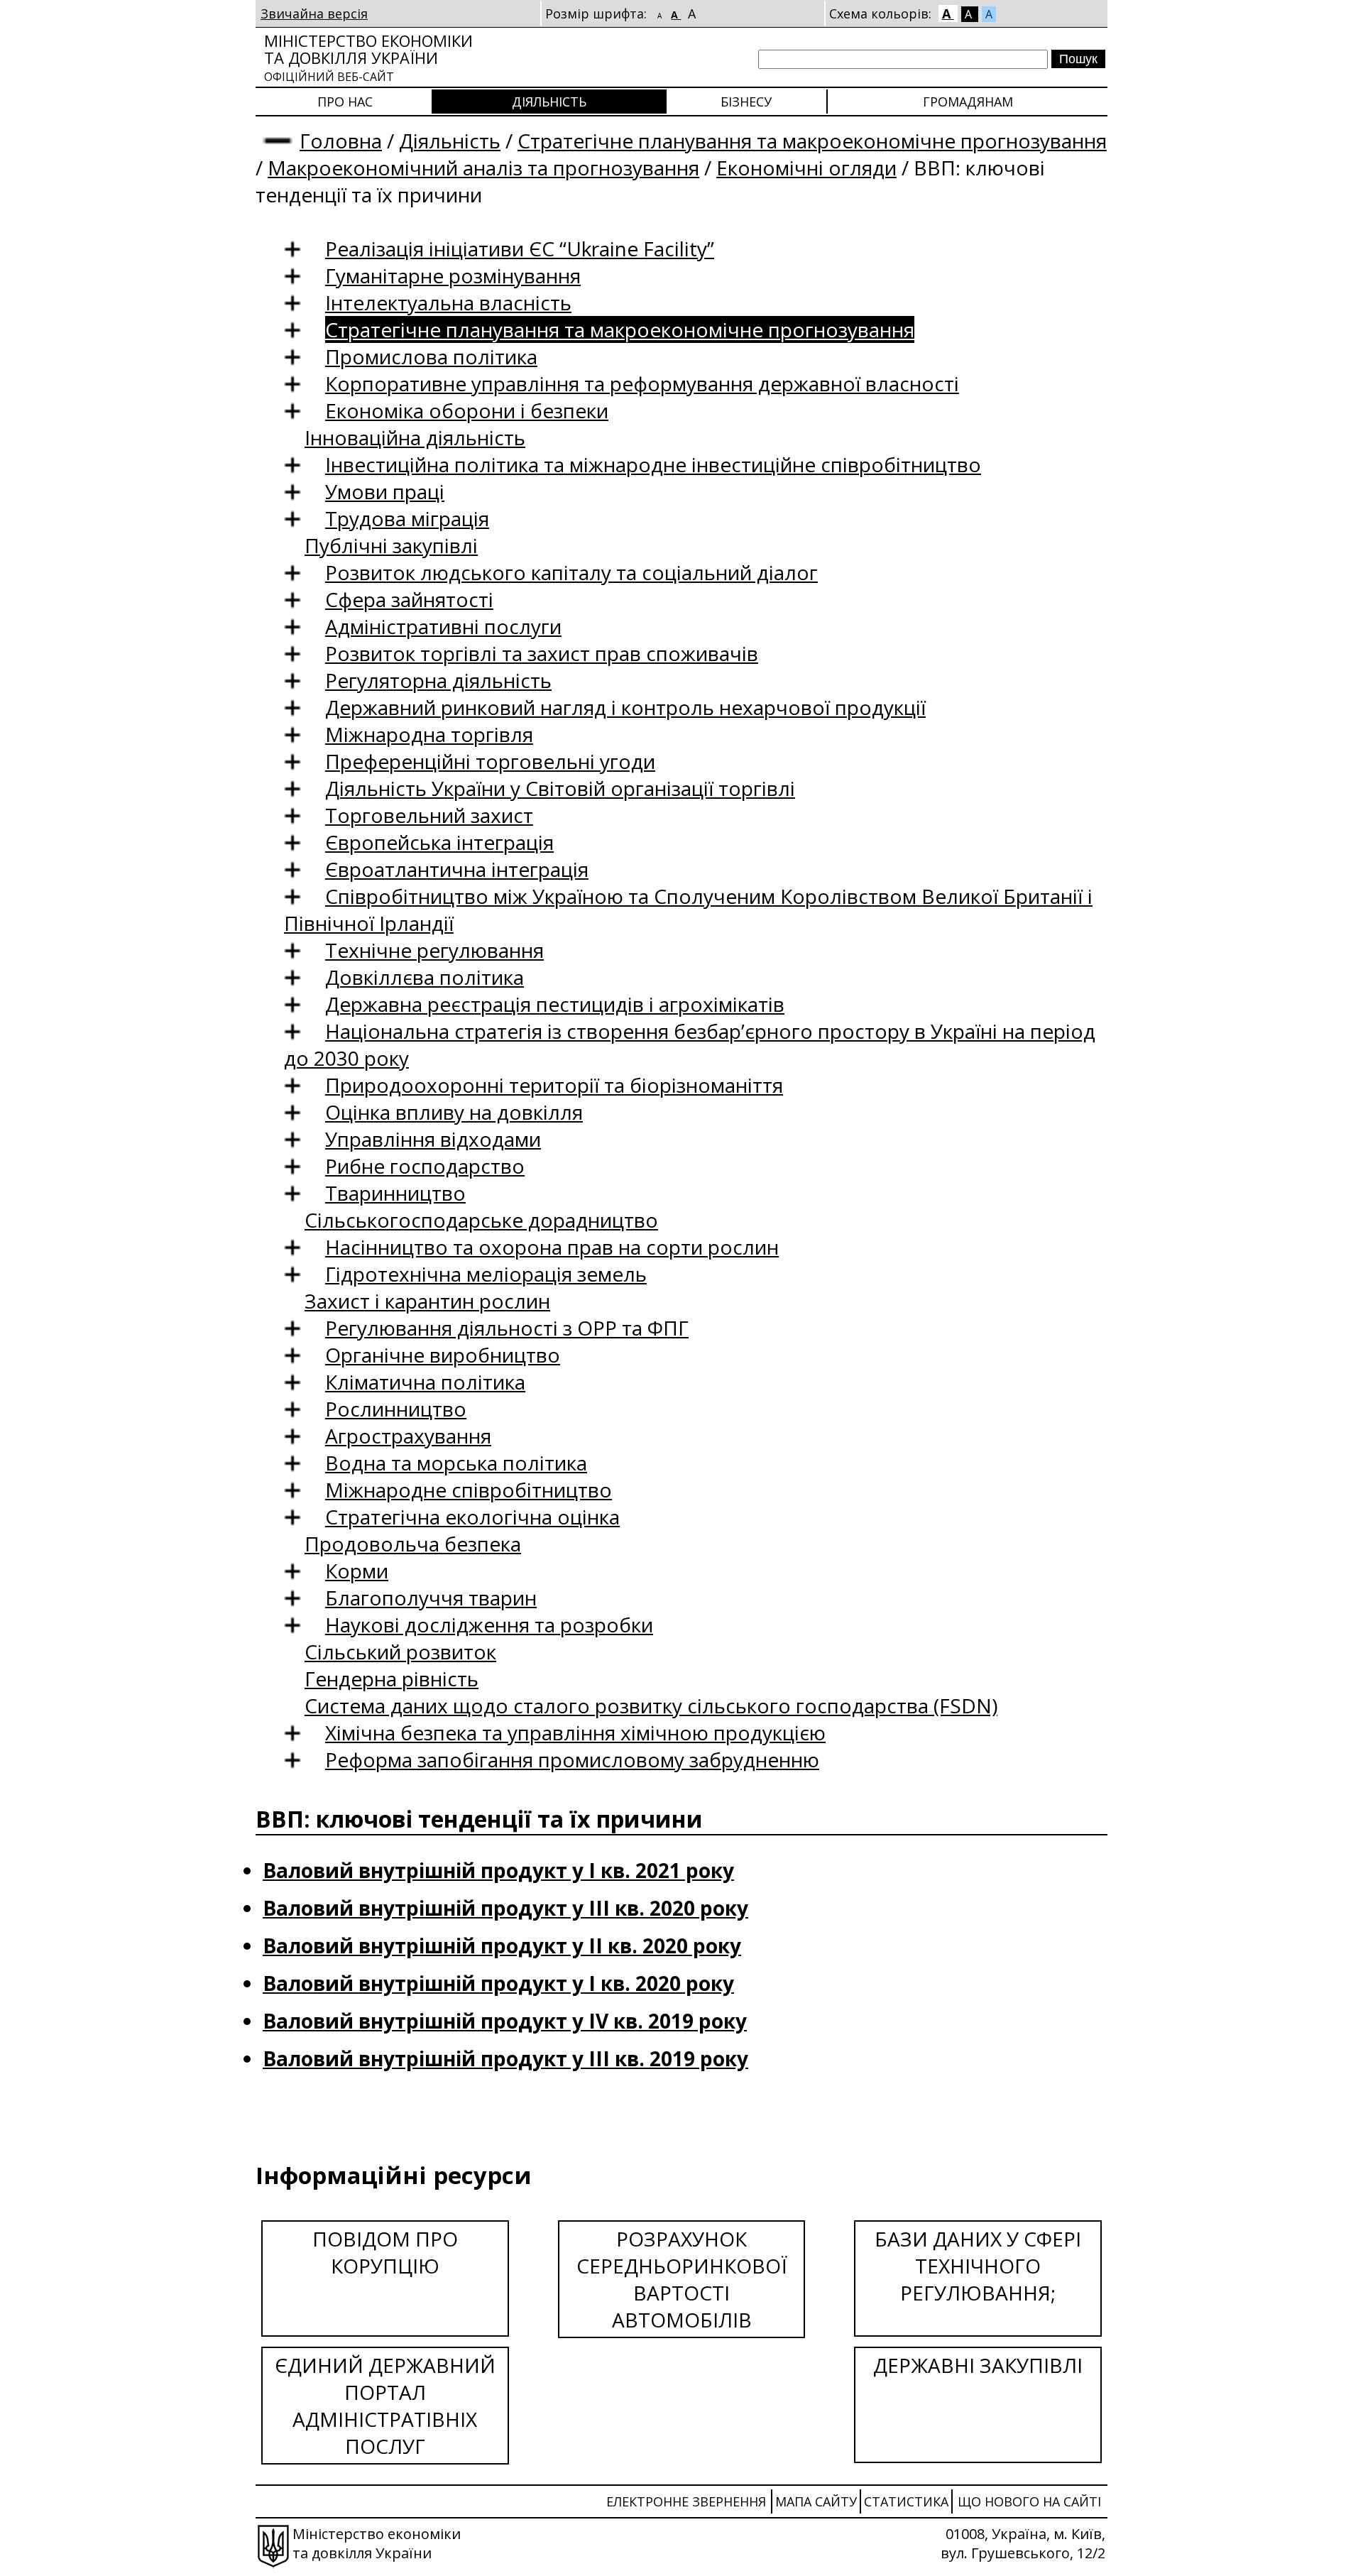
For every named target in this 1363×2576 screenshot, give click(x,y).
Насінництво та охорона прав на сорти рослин (552, 1247)
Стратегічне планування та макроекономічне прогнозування (812, 141)
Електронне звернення (686, 2501)
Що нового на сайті (1029, 2501)
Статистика (906, 2501)
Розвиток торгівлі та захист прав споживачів (542, 653)
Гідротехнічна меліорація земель (486, 1274)
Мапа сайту (816, 2501)
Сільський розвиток (400, 1652)
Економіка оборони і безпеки (467, 410)
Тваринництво (395, 1193)
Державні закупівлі (978, 2365)
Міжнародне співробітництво (469, 1490)
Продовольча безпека (413, 1544)
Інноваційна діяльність (415, 437)
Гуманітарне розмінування (453, 275)
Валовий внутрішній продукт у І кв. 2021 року (498, 1870)
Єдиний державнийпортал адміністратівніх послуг (385, 2406)
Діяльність (549, 102)
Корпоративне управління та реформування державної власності (642, 383)
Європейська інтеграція (439, 842)
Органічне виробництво (443, 1355)
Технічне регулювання (434, 950)
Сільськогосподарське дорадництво (481, 1220)
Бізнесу (746, 102)
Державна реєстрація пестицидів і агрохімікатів (555, 1004)
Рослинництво (396, 1409)
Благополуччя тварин (431, 1598)
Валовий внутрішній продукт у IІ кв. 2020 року (502, 1945)
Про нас (345, 102)
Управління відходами (433, 1139)
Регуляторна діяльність (438, 680)
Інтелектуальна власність (448, 302)
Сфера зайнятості (409, 599)
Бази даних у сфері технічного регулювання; (978, 2266)
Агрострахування (408, 1436)
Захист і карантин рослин (427, 1301)
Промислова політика (431, 356)
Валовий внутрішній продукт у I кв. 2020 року (498, 1983)
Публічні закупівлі (391, 545)
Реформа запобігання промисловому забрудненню (572, 1759)
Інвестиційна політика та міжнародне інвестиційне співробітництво (653, 464)
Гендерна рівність (392, 1679)
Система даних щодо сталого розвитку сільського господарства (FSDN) (651, 1705)
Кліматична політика (425, 1382)
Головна (341, 141)
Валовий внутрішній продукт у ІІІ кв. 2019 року (505, 2058)
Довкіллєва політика (425, 977)
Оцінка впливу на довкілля (454, 1112)
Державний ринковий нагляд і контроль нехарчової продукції (625, 707)
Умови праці (385, 491)
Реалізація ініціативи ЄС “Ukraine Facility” (520, 249)
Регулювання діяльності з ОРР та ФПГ (507, 1328)
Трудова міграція (407, 518)
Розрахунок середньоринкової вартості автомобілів (682, 2279)
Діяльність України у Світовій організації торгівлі (560, 788)
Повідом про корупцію (385, 2252)
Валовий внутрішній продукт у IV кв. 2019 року (505, 2021)
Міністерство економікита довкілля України (368, 57)
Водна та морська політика (456, 1463)
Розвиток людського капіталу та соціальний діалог (571, 572)
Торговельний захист (429, 815)
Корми (357, 1571)
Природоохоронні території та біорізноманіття (554, 1085)
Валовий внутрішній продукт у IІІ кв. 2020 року (505, 1908)
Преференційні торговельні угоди (490, 761)
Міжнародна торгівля (429, 734)
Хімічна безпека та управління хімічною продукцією (575, 1732)
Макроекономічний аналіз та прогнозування (483, 168)
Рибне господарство (425, 1166)
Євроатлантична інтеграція (457, 869)
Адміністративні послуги (443, 626)
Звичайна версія (314, 13)
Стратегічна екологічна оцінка (472, 1517)
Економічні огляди (806, 168)
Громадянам (968, 102)
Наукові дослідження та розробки (489, 1625)
